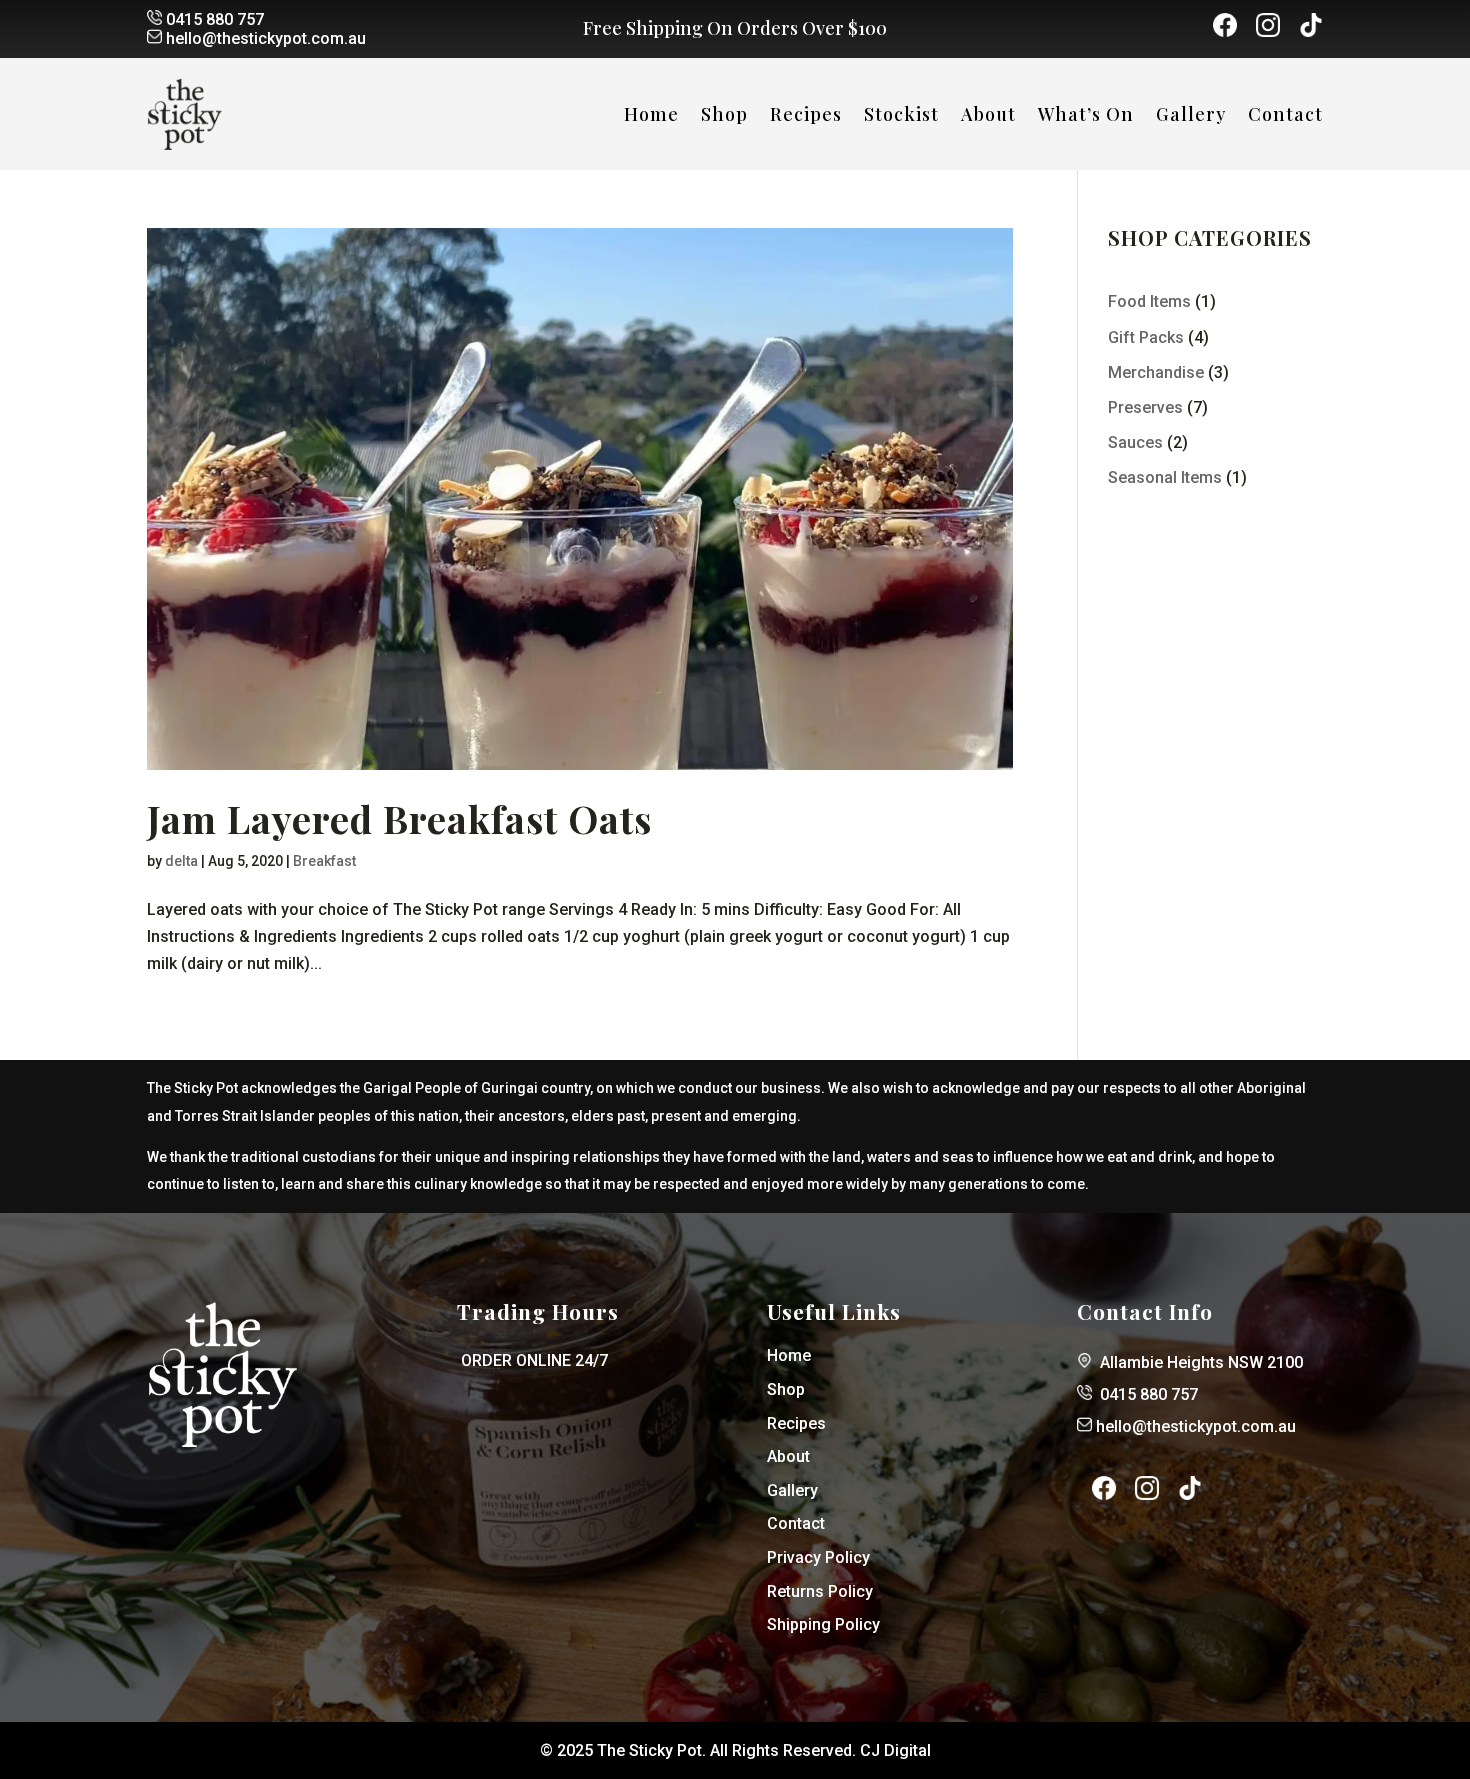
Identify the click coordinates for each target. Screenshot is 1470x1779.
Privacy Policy (818, 1557)
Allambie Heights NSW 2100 (1201, 1362)
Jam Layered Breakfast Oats (399, 818)
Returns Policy (820, 1591)
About (988, 116)
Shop (724, 116)
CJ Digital (895, 1750)
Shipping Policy (823, 1624)
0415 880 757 (215, 19)
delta (181, 861)
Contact (1285, 116)
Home (651, 116)
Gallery (1191, 116)
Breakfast (324, 861)
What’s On (1086, 116)
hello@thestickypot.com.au (266, 38)
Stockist (901, 116)
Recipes (806, 116)
